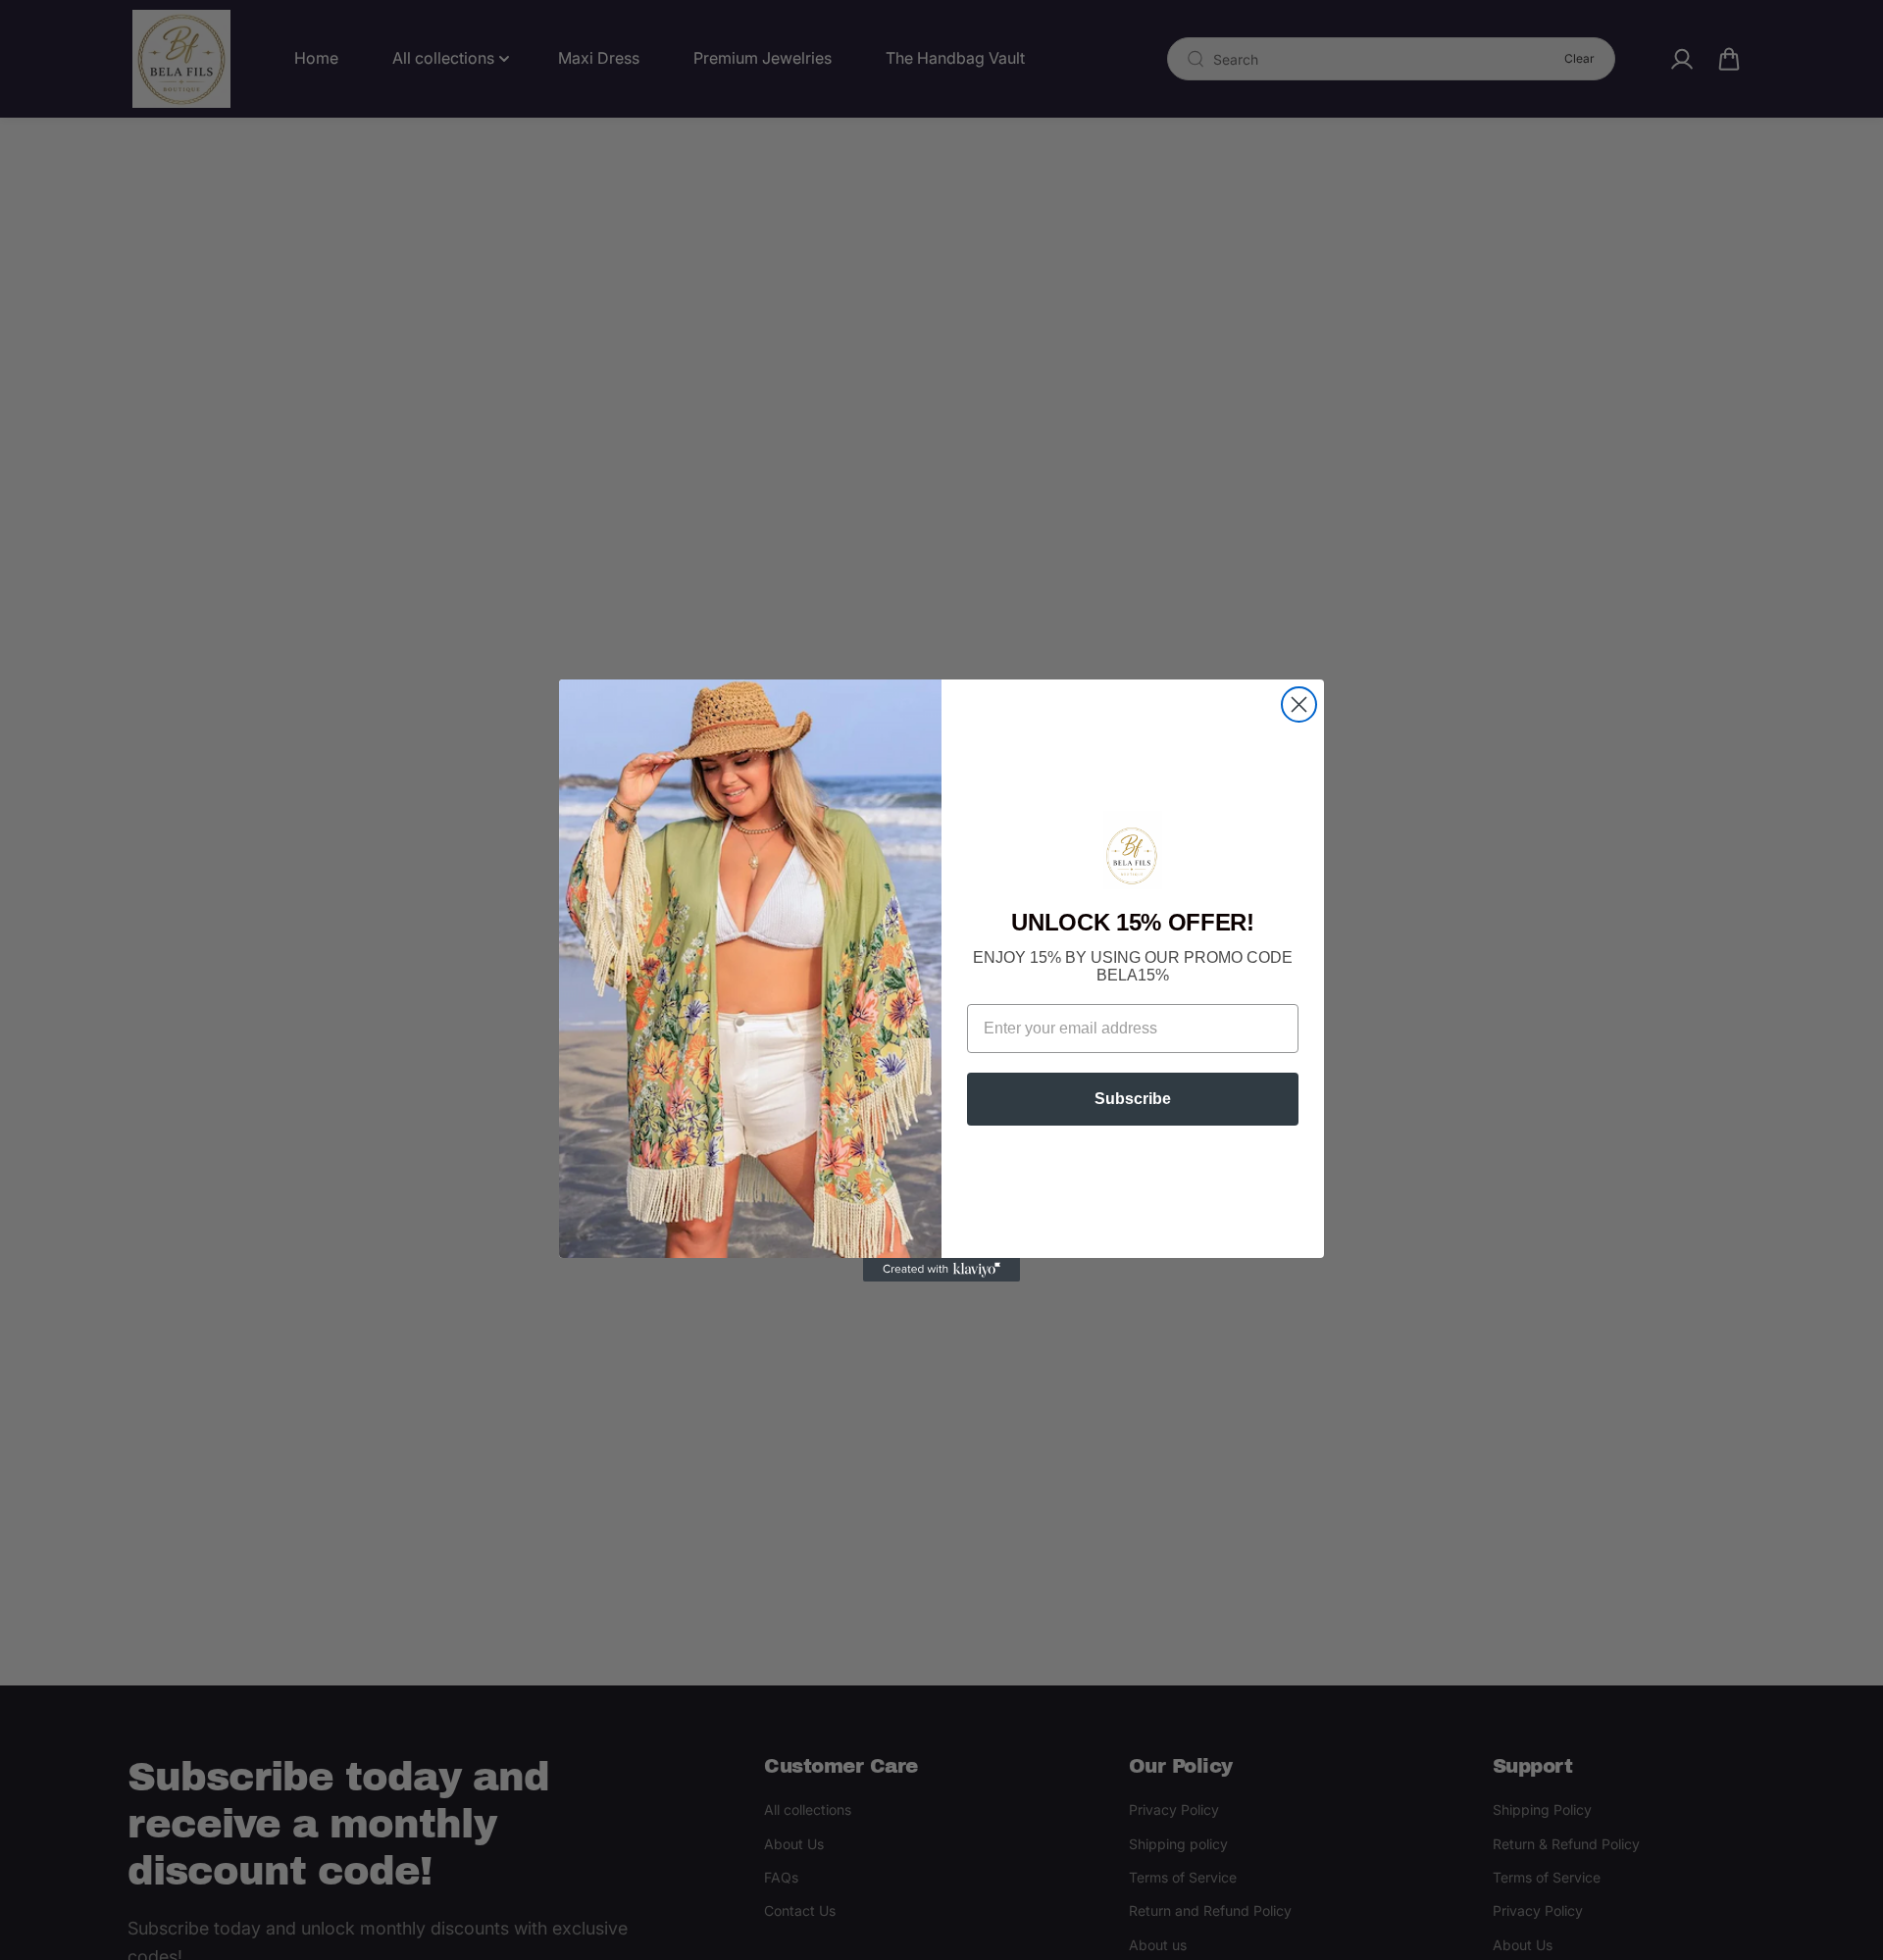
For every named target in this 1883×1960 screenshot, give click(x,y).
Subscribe (1133, 1099)
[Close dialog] (1299, 704)
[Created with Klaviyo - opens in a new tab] (941, 1270)
